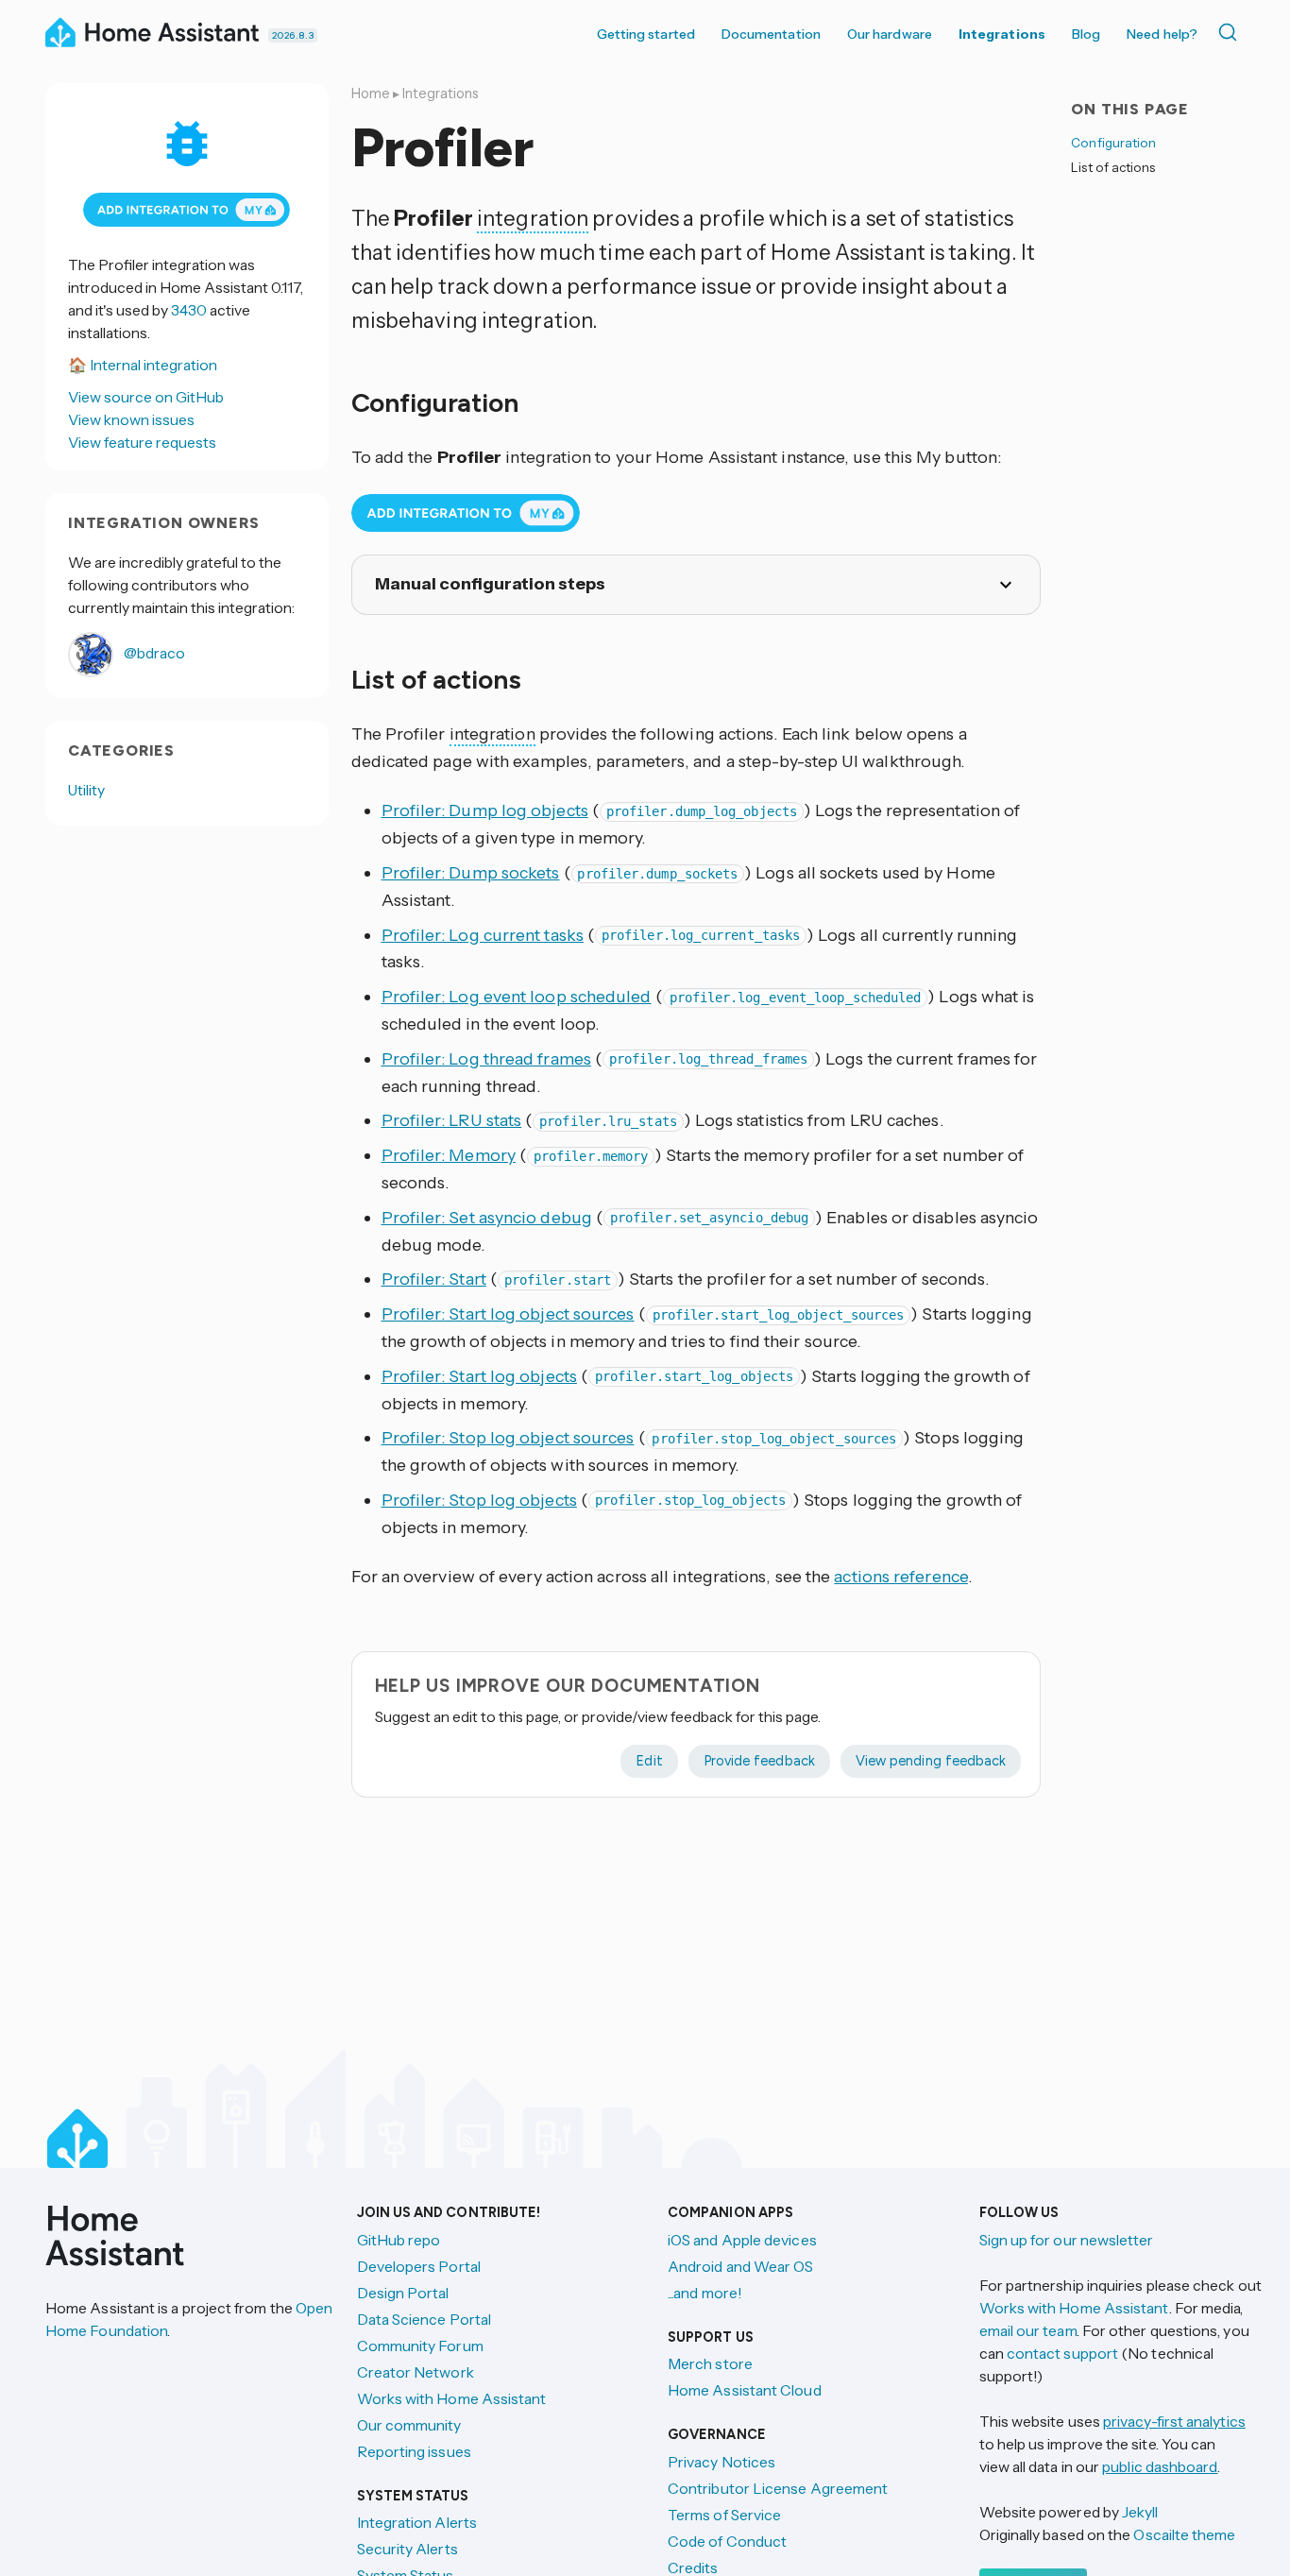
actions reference (901, 1577)
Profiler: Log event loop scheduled (517, 997)
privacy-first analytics (1174, 2421)
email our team (1028, 2330)
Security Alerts (407, 2549)
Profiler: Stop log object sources (508, 1438)
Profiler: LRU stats (452, 1120)
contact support (1062, 2353)
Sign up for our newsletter (1067, 2240)
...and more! (705, 2293)
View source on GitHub (146, 397)
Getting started (646, 34)
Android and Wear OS (741, 2266)
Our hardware (890, 34)
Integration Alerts (417, 2522)
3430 (189, 310)
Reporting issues (414, 2451)
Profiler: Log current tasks (483, 935)
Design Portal (403, 2293)
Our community (409, 2425)
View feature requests (142, 442)
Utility (87, 790)
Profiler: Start (434, 1279)
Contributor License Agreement (778, 2488)
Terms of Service (724, 2515)
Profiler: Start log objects (479, 1376)
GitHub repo (399, 2240)
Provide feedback (759, 1761)
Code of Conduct (727, 2541)
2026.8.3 (293, 35)
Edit (649, 1761)
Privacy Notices (721, 2462)
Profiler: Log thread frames (486, 1059)
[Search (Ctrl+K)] (1231, 32)
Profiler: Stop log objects (479, 1500)
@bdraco (153, 653)
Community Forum (420, 2346)
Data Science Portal (424, 2319)
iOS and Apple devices (742, 2240)
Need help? (1162, 34)
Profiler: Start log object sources (508, 1314)
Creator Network (416, 2372)
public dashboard (1160, 2466)
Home (371, 94)
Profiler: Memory (449, 1155)
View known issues (131, 419)
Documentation (771, 34)
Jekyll (1140, 2512)
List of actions (1113, 167)
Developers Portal (419, 2266)
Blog (1086, 34)
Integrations (1002, 34)
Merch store (710, 2363)
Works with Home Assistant (452, 2398)
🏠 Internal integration (143, 365)
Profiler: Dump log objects (485, 810)
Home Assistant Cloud (745, 2390)
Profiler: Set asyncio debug (487, 1218)
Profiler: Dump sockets (471, 873)
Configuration (1113, 143)
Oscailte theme (1184, 2534)
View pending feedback (931, 1761)
